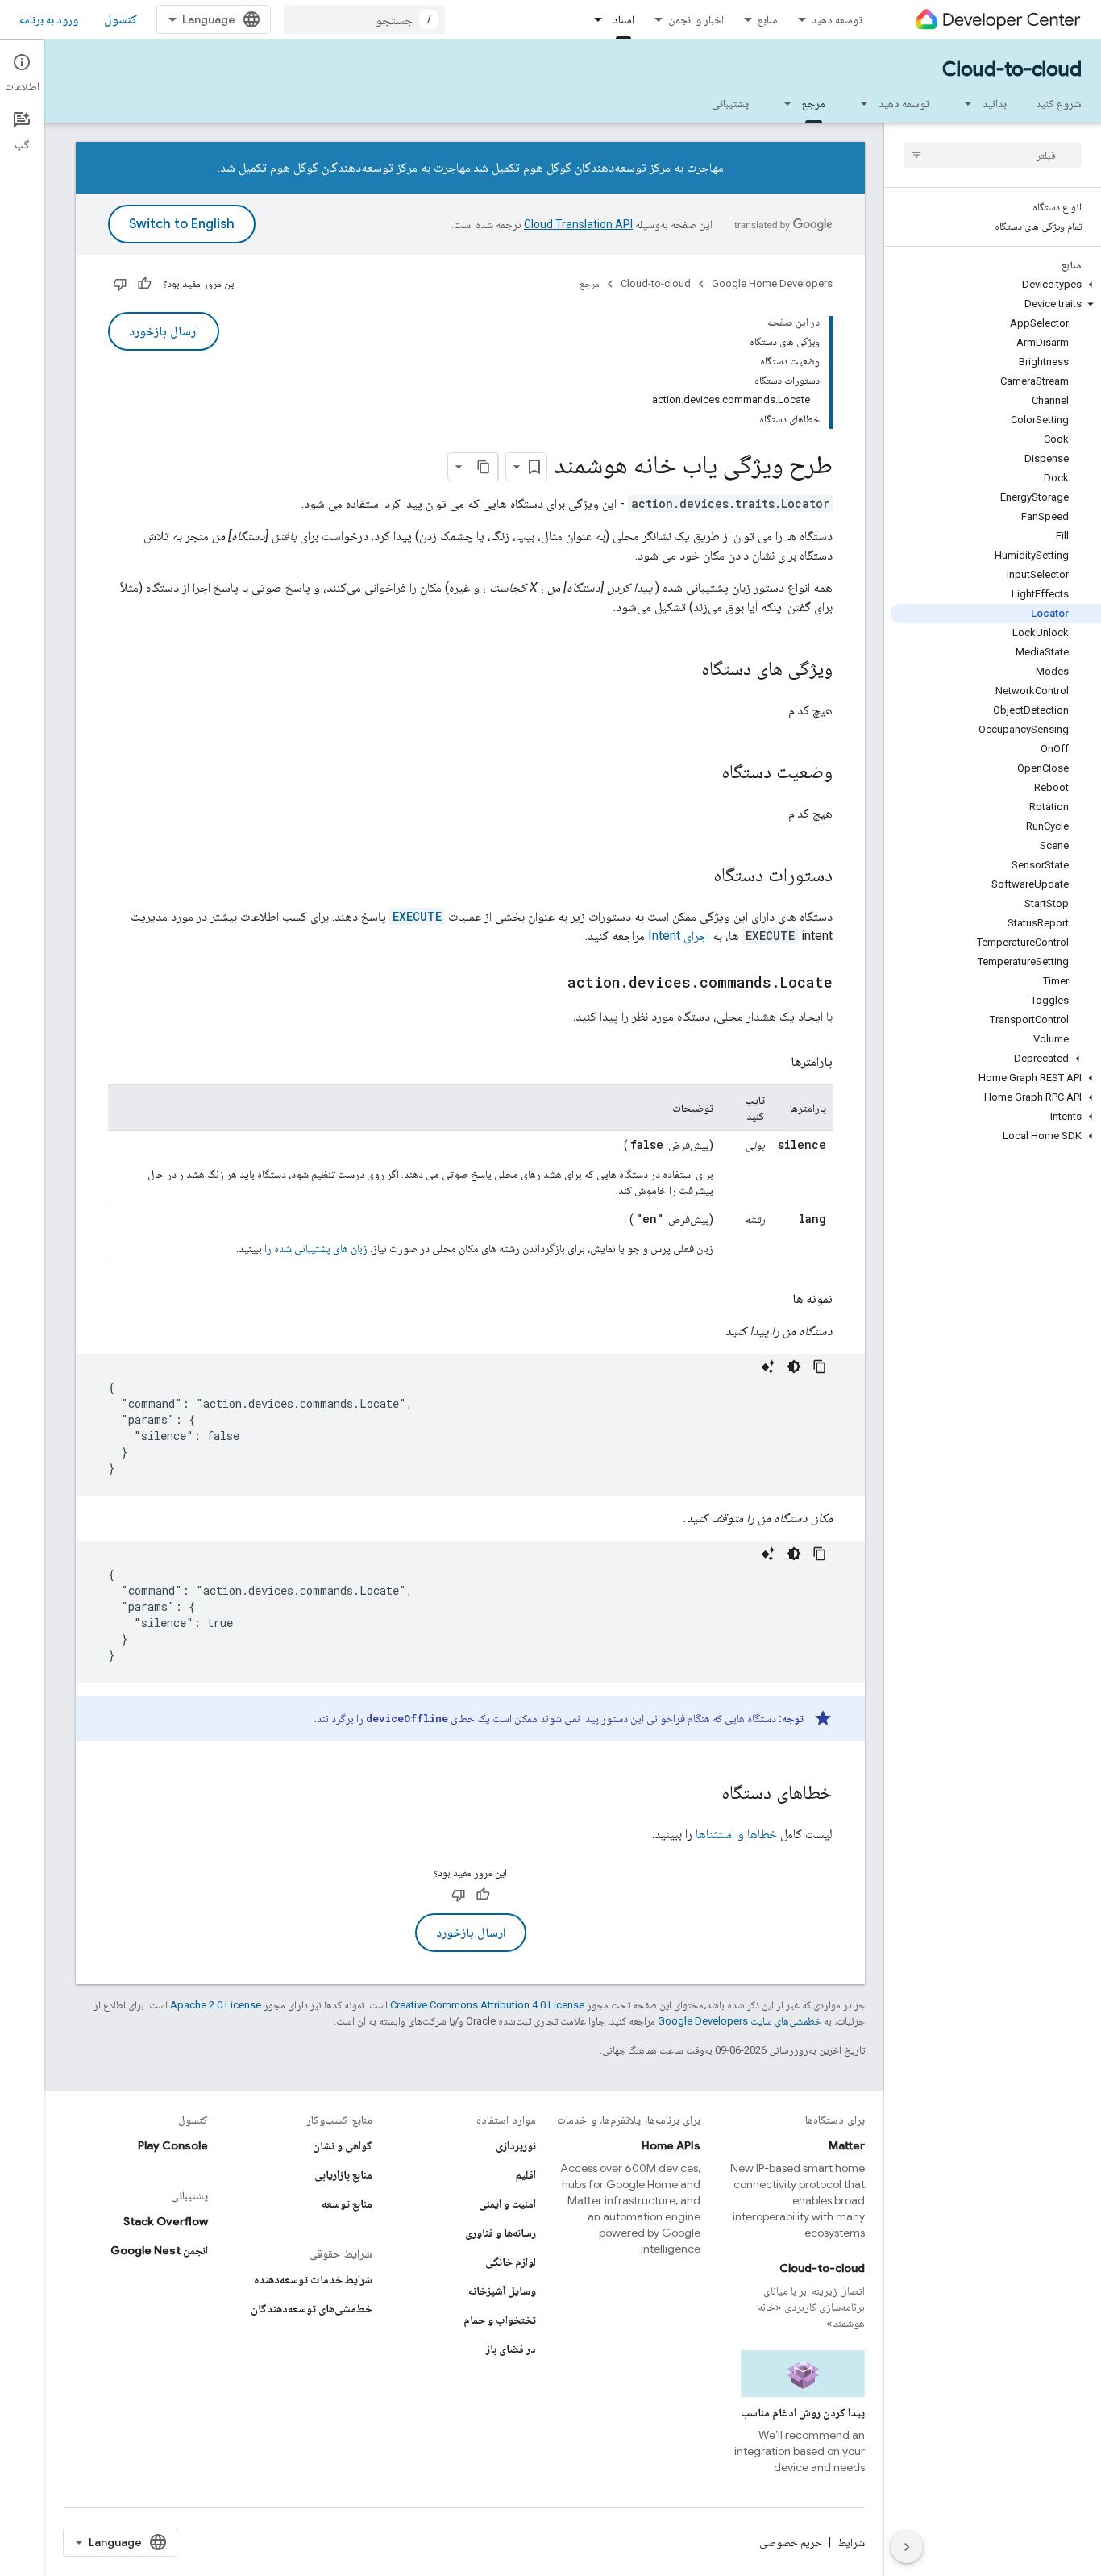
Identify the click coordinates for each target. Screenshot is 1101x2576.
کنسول (120, 19)
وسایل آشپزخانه (502, 2291)
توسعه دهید (837, 19)
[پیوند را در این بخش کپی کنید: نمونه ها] (776, 1299)
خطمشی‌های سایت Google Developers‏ (740, 2021)
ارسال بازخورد (164, 331)
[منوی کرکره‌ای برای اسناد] (593, 19)
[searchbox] (993, 155)
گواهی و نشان (343, 2145)
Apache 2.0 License (216, 2005)
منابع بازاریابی (343, 2174)
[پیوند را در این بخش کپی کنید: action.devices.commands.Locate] (551, 984)
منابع (768, 19)
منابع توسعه (347, 2204)
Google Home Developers (772, 283)
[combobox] (364, 19)
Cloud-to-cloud (1012, 69)
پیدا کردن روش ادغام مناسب (803, 2412)
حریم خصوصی (791, 2542)
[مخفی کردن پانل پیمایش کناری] (907, 2547)
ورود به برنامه (49, 19)
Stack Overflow (166, 2221)
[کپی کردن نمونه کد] (820, 1367)
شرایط (851, 2542)
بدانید (995, 103)
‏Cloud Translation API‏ (578, 224)
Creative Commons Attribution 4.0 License (487, 2005)
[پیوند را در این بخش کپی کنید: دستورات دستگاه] (697, 876)
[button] (996, 285)
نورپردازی (516, 2145)
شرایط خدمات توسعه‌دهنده (313, 2279)
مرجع (814, 103)
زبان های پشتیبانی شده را (316, 1248)
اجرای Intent (679, 936)
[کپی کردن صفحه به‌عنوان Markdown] (484, 467)
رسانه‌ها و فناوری (501, 2233)
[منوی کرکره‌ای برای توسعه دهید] (859, 103)
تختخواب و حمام (500, 2320)
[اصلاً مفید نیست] (120, 284)
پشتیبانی (730, 103)
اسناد (623, 19)
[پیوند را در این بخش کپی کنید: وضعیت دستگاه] (705, 773)
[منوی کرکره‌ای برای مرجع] (783, 103)
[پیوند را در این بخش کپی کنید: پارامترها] (775, 1062)
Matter (847, 2145)
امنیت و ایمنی (507, 2204)
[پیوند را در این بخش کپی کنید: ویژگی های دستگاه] (685, 670)
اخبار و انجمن (696, 19)
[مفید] (144, 284)
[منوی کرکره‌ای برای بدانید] (963, 103)
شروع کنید (1059, 103)
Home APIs (671, 2145)
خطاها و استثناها (736, 1834)
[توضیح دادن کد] (768, 1367)
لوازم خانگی (511, 2262)
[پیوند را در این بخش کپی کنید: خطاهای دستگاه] (705, 1794)
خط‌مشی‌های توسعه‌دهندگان (312, 2308)
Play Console (173, 2145)
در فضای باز (511, 2349)
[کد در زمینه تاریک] (794, 1367)
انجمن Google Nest (159, 2250)
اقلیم (526, 2174)
